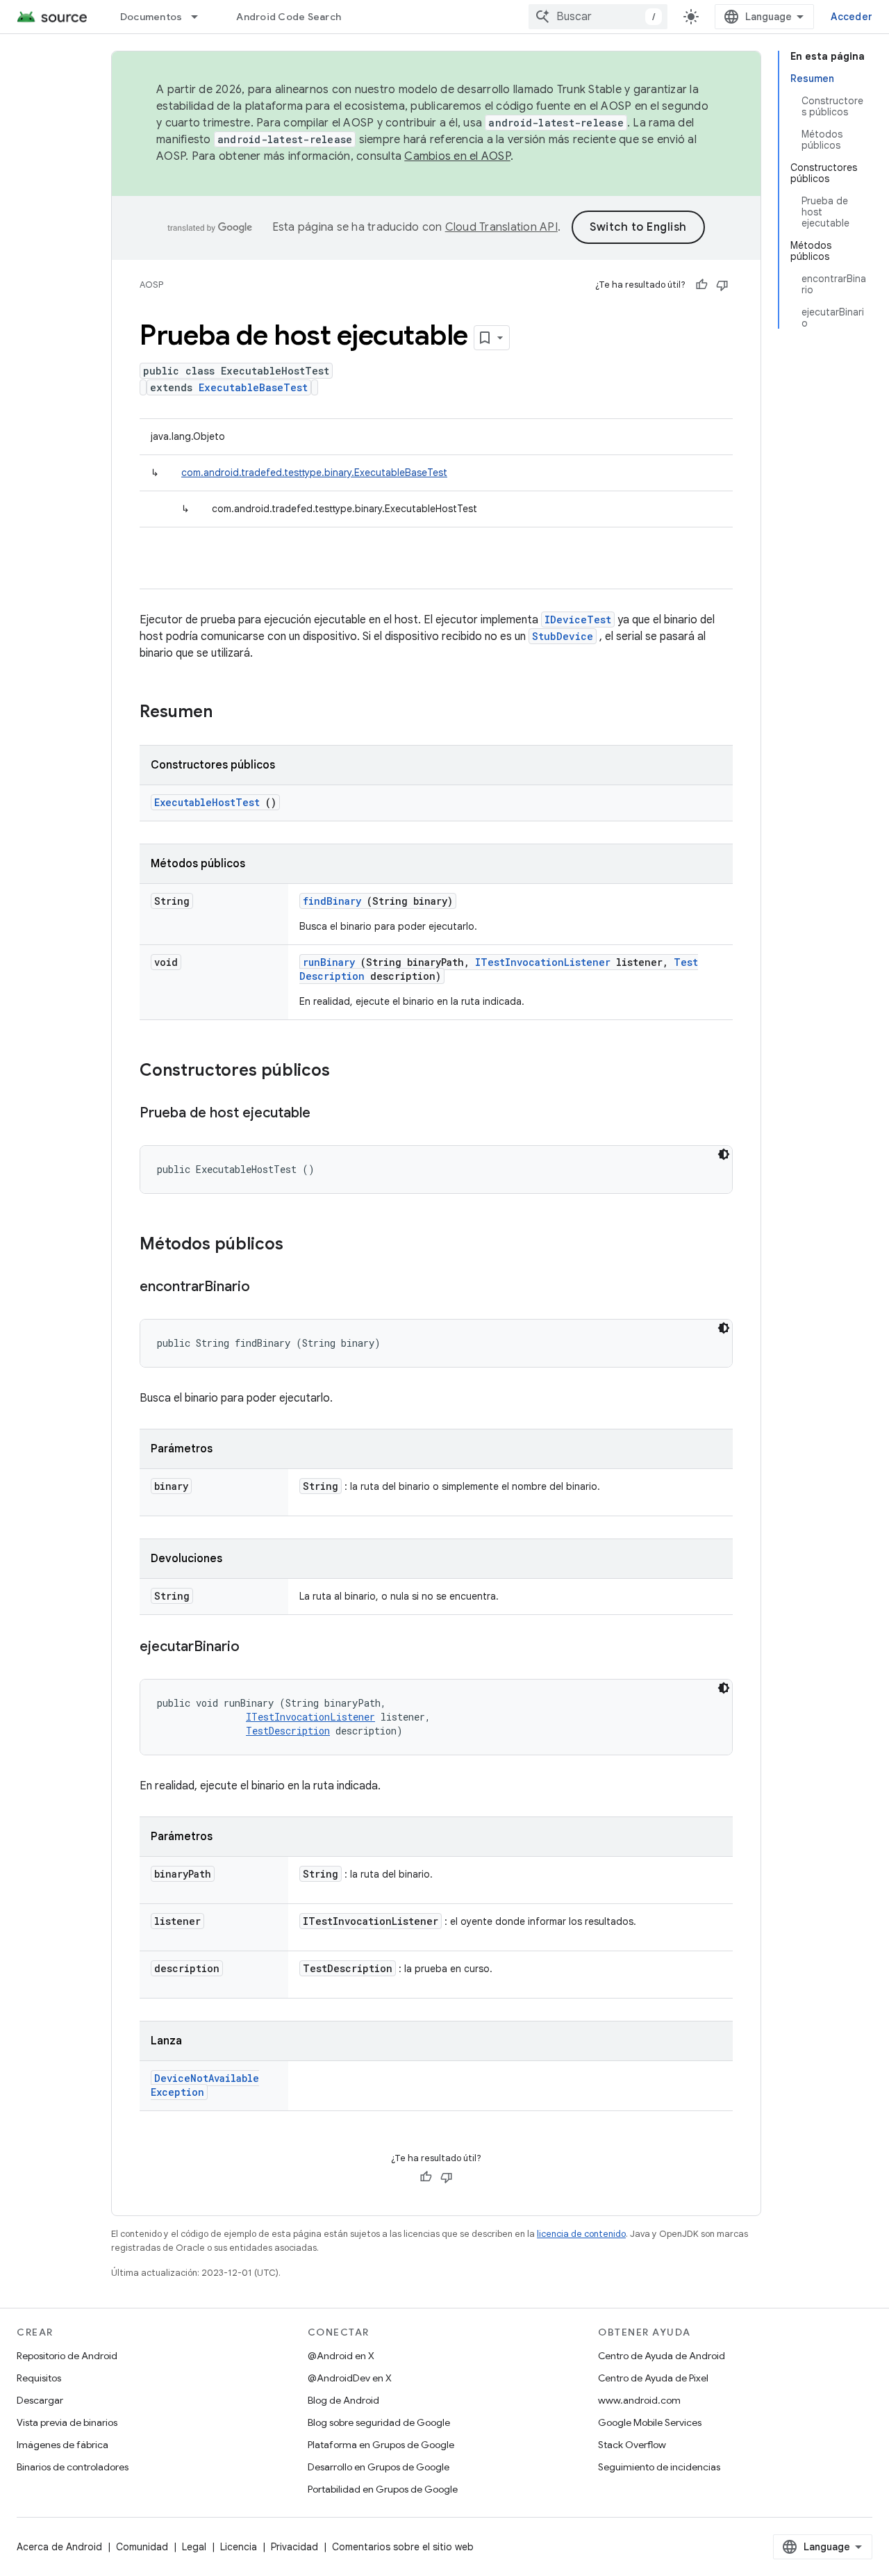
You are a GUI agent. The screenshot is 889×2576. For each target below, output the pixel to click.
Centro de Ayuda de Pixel (653, 2378)
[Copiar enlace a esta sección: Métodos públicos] (301, 1245)
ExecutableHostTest (207, 802)
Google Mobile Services (650, 2422)
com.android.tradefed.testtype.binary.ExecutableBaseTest (314, 473)
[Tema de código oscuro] (724, 1154)
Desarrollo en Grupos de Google (379, 2467)
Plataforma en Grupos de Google (381, 2445)
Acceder (851, 17)
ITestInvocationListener (543, 962)
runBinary (329, 962)
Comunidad (142, 2547)
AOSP (151, 285)
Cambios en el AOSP (457, 156)
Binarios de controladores (73, 2467)
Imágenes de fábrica (63, 2445)
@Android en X (341, 2356)
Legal (194, 2547)
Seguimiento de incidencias (659, 2467)
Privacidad (294, 2547)
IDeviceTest (578, 620)
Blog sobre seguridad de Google (379, 2422)
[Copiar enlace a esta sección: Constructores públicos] (348, 1072)
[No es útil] (722, 285)
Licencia (239, 2547)
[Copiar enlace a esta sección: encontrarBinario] (264, 1288)
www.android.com (639, 2400)
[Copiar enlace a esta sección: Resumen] (231, 713)
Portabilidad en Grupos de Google (383, 2489)
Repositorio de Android (67, 2356)
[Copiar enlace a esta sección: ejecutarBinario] (254, 1648)
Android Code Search (289, 17)
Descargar (40, 2400)
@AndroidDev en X (350, 2378)
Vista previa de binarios (67, 2422)
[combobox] (598, 17)
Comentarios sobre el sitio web (403, 2547)
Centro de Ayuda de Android (662, 2356)
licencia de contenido (581, 2234)
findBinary (332, 901)
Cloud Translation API (501, 227)
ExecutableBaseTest (253, 387)
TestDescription (288, 1731)
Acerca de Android (59, 2547)
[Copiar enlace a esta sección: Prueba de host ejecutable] (324, 1114)
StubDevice (563, 636)
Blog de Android (343, 2400)
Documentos (151, 17)
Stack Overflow (632, 2445)
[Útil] (701, 285)
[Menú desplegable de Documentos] (201, 17)
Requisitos (39, 2378)
